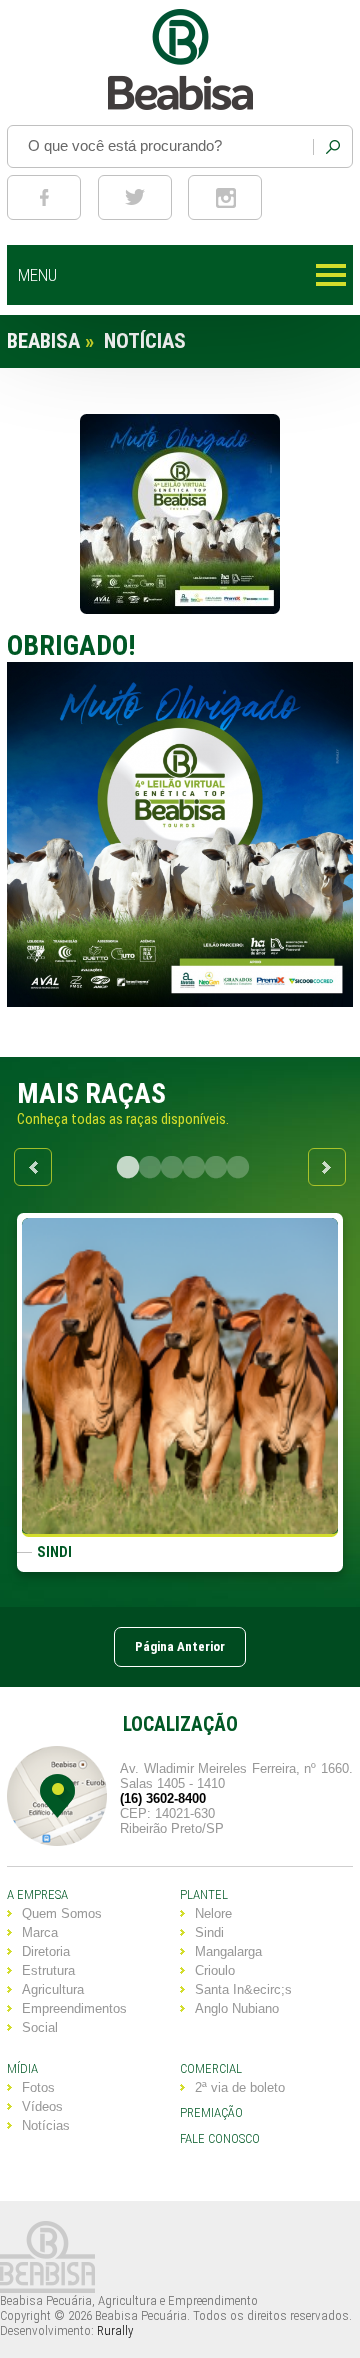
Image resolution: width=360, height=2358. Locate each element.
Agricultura (53, 1989)
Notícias (46, 2125)
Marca (40, 1932)
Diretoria (46, 1951)
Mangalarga (228, 1951)
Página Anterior (180, 1646)
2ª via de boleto (240, 2087)
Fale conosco (220, 2138)
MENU (37, 275)
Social (40, 2027)
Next (327, 1167)
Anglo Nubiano (237, 2008)
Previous (33, 1167)
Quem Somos (62, 1913)
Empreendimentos (74, 2008)
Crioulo (215, 1970)
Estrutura (48, 1970)
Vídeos (42, 2106)
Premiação (211, 2112)
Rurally (115, 2330)
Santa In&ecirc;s (243, 1989)
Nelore (213, 1913)
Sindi (209, 1932)
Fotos (38, 2087)
